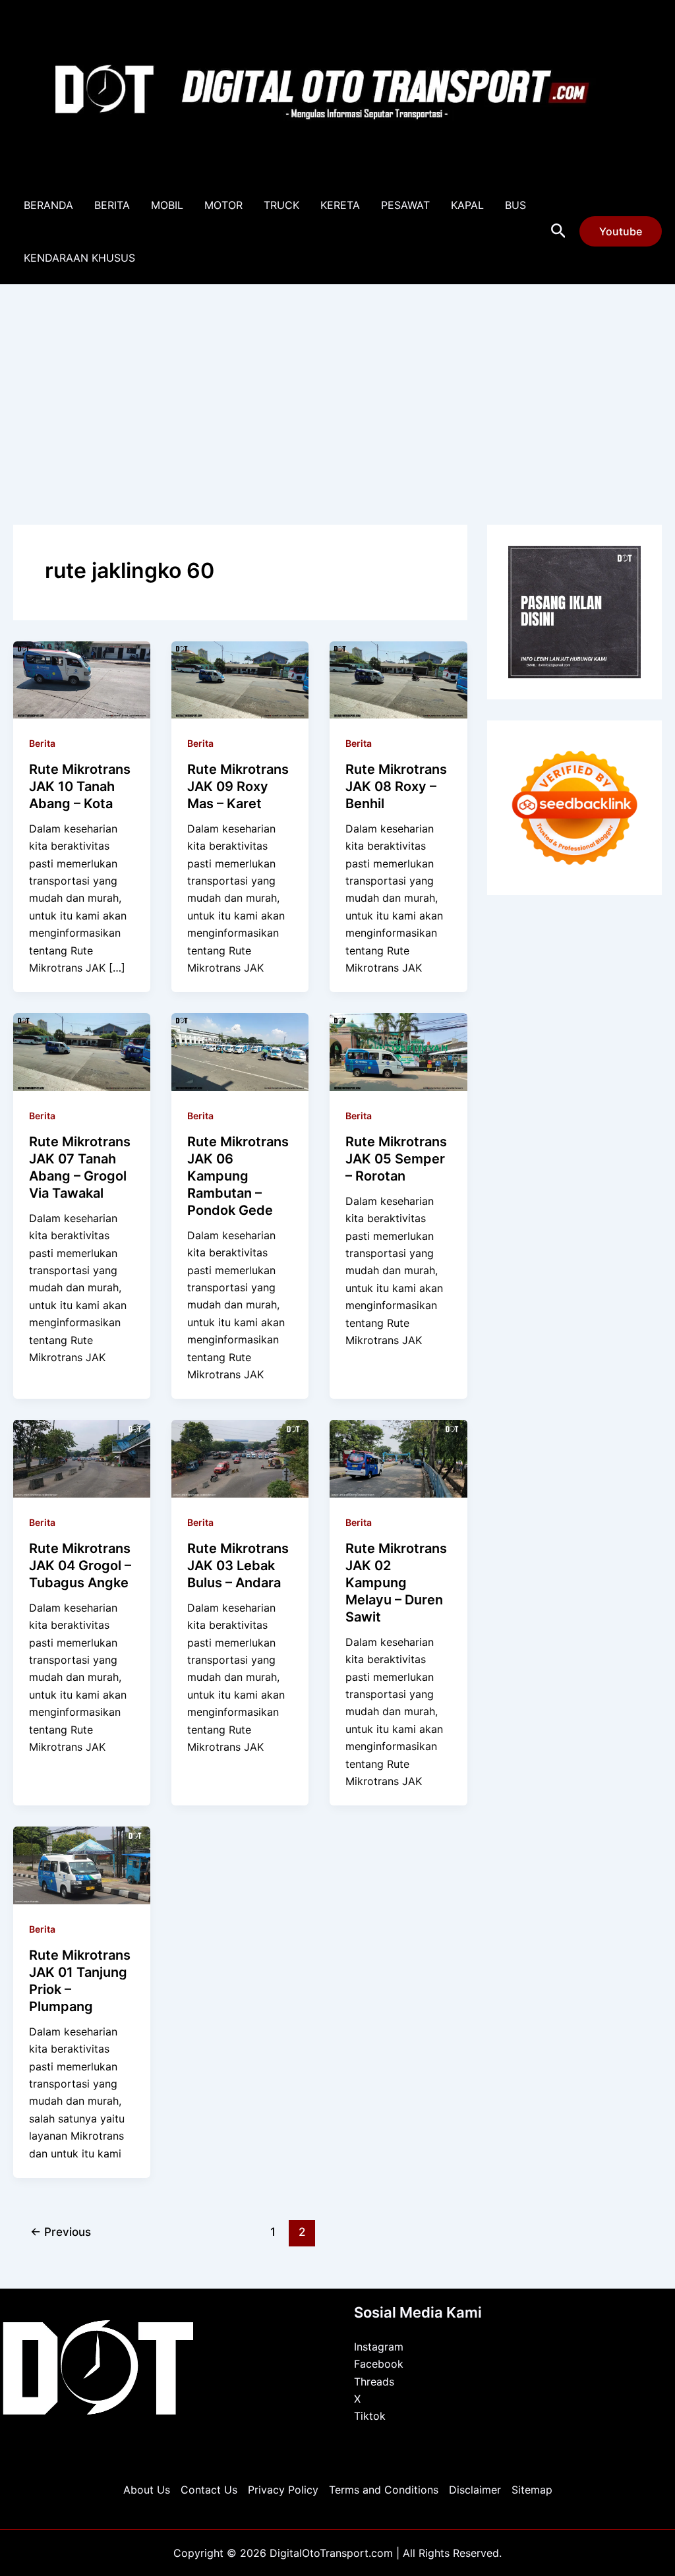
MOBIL (167, 205)
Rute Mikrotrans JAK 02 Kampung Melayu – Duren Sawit (396, 1583)
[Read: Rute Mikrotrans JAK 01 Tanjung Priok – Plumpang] (82, 1864)
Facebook (379, 2364)
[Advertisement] (337, 384)
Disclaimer (475, 2490)
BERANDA (48, 205)
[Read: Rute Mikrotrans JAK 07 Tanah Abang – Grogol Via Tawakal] (82, 1051)
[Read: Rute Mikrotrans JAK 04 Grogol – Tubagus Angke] (82, 1457)
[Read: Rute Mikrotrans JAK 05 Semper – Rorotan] (398, 1051)
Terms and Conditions (384, 2490)
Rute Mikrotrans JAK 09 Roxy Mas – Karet (238, 786)
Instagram (379, 2347)
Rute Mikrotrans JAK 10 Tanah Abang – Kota (80, 786)
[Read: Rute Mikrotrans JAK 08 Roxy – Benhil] (398, 678)
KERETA (340, 205)
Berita (42, 743)
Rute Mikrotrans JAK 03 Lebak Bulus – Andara (238, 1566)
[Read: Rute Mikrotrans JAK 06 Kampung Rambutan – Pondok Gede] (240, 1051)
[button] (559, 231)
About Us (147, 2490)
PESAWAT (405, 205)
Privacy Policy (283, 2490)
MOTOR (223, 205)
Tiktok (370, 2416)
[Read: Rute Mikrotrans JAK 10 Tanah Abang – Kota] (82, 678)
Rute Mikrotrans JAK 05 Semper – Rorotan (396, 1159)
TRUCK (281, 205)
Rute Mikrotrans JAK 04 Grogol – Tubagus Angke (80, 1566)
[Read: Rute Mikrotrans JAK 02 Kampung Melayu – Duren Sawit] (398, 1457)
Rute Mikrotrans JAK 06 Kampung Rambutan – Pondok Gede (238, 1176)
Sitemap (532, 2490)
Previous (61, 2232)
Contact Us (209, 2490)
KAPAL (467, 205)
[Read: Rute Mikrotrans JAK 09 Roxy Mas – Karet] (240, 678)
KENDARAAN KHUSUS (79, 258)
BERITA (112, 205)
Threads (374, 2382)
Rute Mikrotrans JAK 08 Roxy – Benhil (396, 786)
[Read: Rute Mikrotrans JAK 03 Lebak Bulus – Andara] (240, 1457)
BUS (515, 205)
